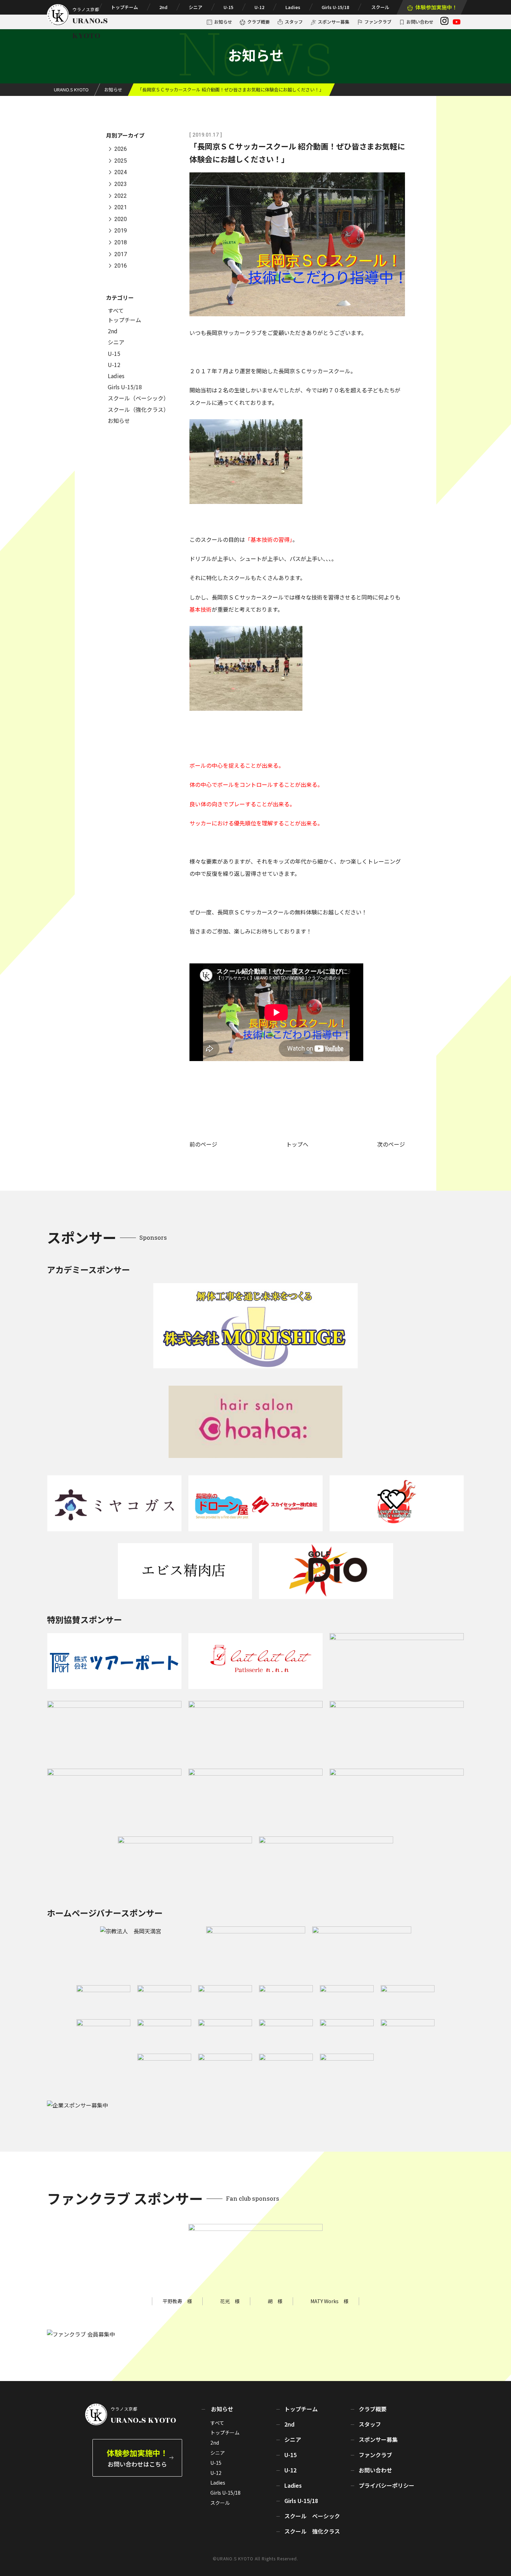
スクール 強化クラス (312, 2531)
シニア (196, 7)
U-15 (228, 7)
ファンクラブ (378, 22)
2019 (121, 231)
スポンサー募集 (334, 22)
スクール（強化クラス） (138, 409)
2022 (121, 196)
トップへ (297, 1144)
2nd (163, 7)
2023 (121, 184)
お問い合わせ (420, 22)
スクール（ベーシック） (138, 398)
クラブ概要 (258, 22)
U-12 (259, 7)
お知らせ (223, 22)
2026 (121, 149)
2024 (121, 173)
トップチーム (124, 7)
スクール (380, 7)
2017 (121, 254)
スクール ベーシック (312, 2516)
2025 (121, 161)
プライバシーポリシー (387, 2485)
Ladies (293, 7)
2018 (121, 242)
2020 (121, 219)
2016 (121, 266)
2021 (121, 208)
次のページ (391, 1144)
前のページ (203, 1144)
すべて (116, 310)
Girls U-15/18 (335, 7)
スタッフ (294, 22)
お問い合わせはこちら (137, 2458)
